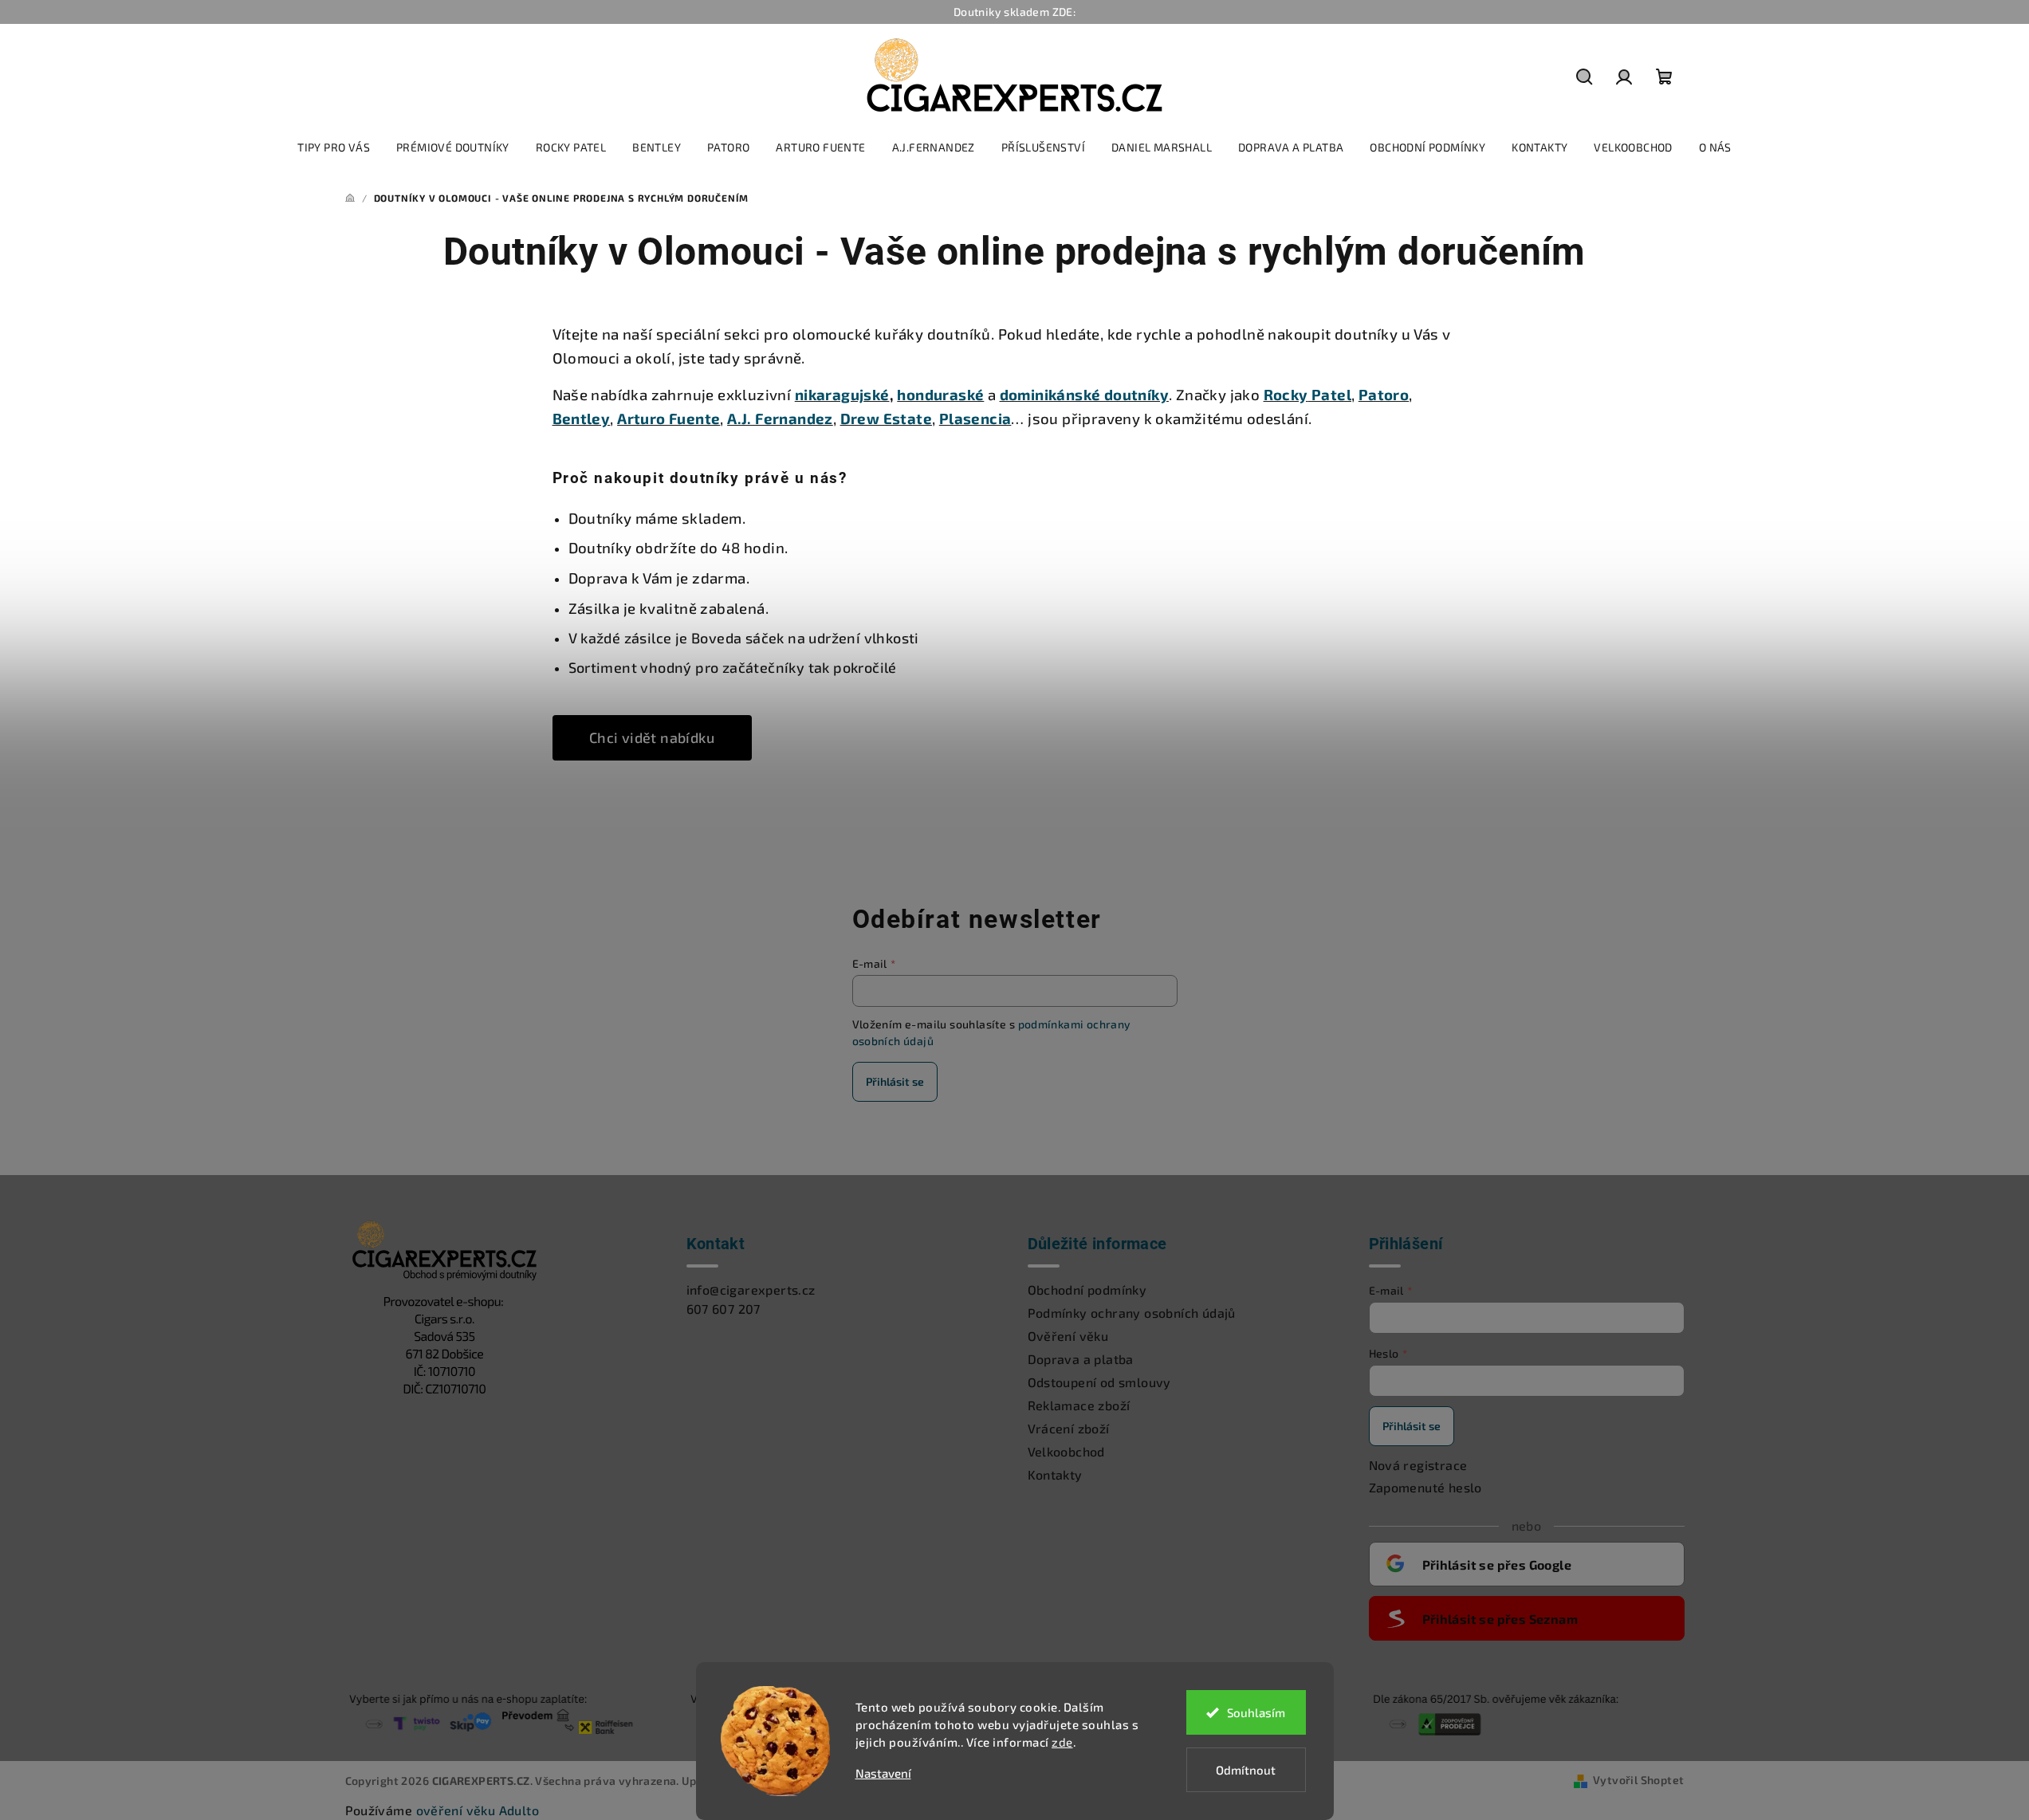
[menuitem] (334, 147)
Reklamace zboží (1079, 1405)
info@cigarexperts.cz (751, 1289)
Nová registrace (1418, 1465)
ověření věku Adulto (478, 1810)
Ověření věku (1068, 1336)
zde (1062, 1742)
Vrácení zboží (1069, 1428)
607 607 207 (724, 1309)
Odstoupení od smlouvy (1099, 1382)
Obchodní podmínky (1087, 1289)
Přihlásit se (895, 1081)
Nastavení (883, 1773)
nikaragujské (842, 394)
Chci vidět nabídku (652, 737)
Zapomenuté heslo (1425, 1487)
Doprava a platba (1081, 1359)
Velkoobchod (1066, 1451)
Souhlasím (1256, 1712)
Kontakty (1055, 1474)
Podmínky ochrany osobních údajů (1132, 1313)
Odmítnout (1246, 1770)
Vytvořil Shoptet (1638, 1780)
